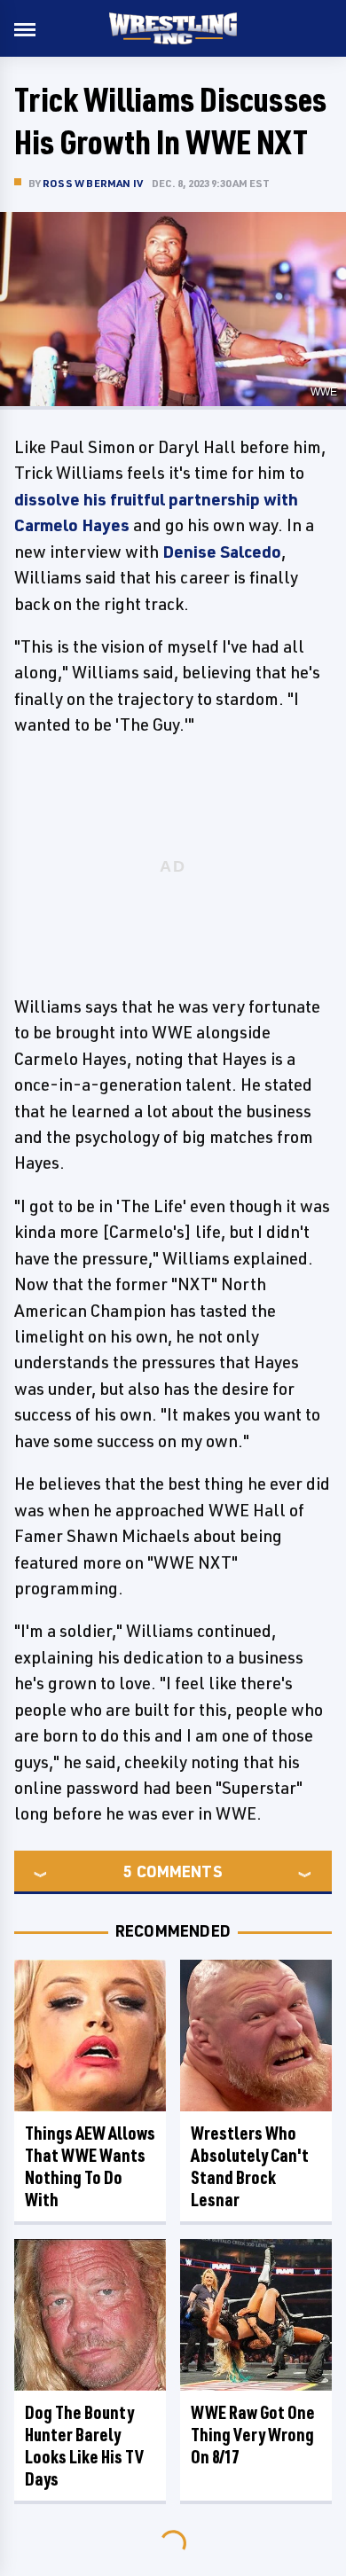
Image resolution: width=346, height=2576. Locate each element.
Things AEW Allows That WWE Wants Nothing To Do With (90, 2166)
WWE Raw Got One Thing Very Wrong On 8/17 (253, 2435)
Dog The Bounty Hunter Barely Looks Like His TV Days (84, 2446)
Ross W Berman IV (93, 183)
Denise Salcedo (222, 552)
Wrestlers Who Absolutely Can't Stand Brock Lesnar (250, 2166)
